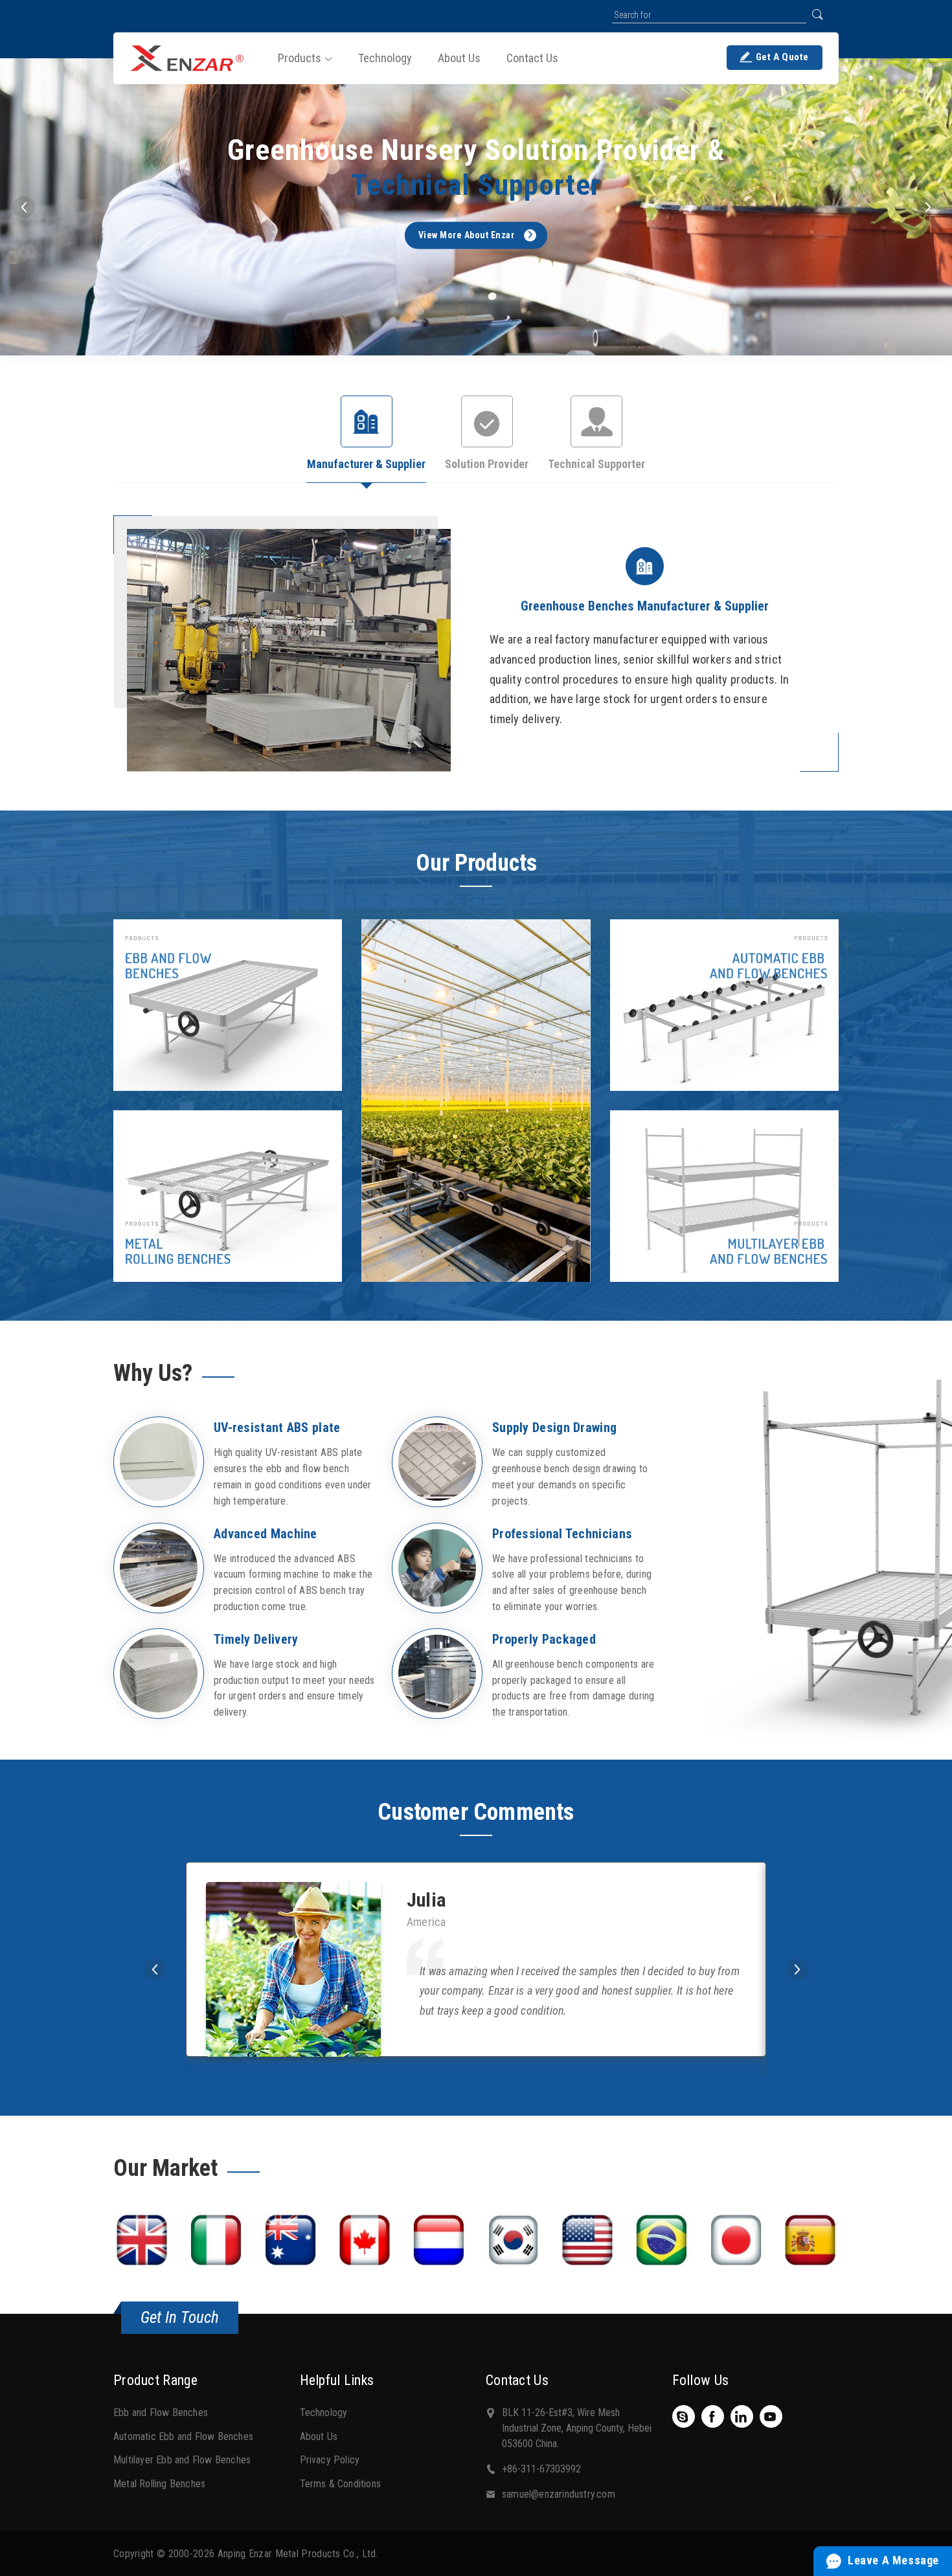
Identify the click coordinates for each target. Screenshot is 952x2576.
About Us (319, 2436)
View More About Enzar (467, 235)
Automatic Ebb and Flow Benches (183, 2436)
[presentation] (24, 207)
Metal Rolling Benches (159, 2484)
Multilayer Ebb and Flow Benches (182, 2460)
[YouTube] (771, 2417)
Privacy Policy (330, 2460)
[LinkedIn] (742, 2417)
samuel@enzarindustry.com (559, 2494)
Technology (324, 2413)
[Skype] (683, 2417)
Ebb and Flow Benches (161, 2413)
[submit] (817, 14)
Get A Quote (783, 57)
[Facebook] (712, 2417)
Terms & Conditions (341, 2484)
